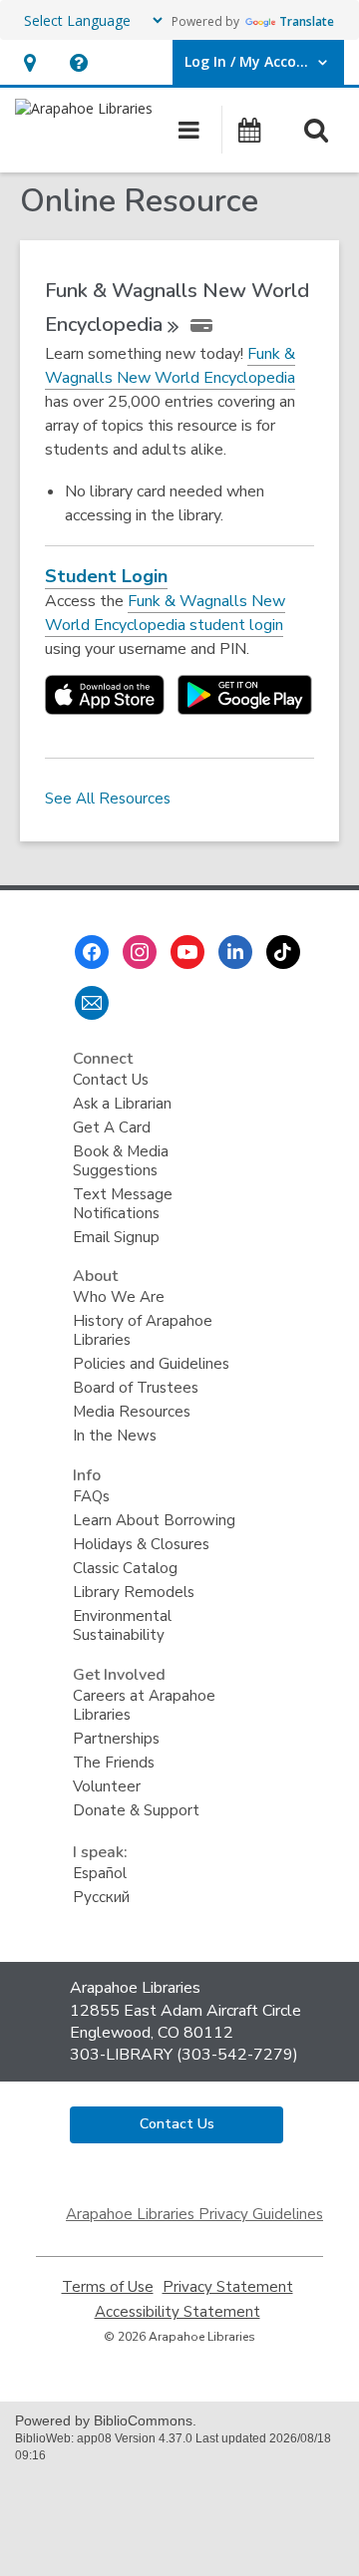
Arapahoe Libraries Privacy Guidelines (194, 2214)
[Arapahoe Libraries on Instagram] (140, 952)
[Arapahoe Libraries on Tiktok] (283, 952)
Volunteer (107, 1786)
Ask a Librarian (122, 1104)
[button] (29, 62)
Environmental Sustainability (122, 1625)
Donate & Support (136, 1810)
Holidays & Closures (141, 1544)
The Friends (114, 1763)
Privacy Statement (228, 2287)
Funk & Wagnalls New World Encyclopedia (170, 366)
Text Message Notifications (123, 1204)
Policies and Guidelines (151, 1364)
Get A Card (112, 1127)
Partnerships (116, 1739)
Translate (307, 21)
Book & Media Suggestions (121, 1161)
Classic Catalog (125, 1568)
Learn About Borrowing (154, 1520)
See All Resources (108, 799)
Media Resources (132, 1412)
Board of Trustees (136, 1388)
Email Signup (116, 1237)
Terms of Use (108, 2287)
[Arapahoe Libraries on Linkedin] (235, 952)
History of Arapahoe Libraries (143, 1330)
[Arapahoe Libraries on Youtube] (187, 952)
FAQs (91, 1496)
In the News (115, 1436)
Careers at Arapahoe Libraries (144, 1705)
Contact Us (111, 1080)
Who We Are (119, 1297)
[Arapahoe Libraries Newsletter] (92, 1003)
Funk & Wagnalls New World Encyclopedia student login (165, 614)
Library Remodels (134, 1592)
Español (100, 1873)
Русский (101, 1897)
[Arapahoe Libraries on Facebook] (92, 952)
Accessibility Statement (178, 2312)
